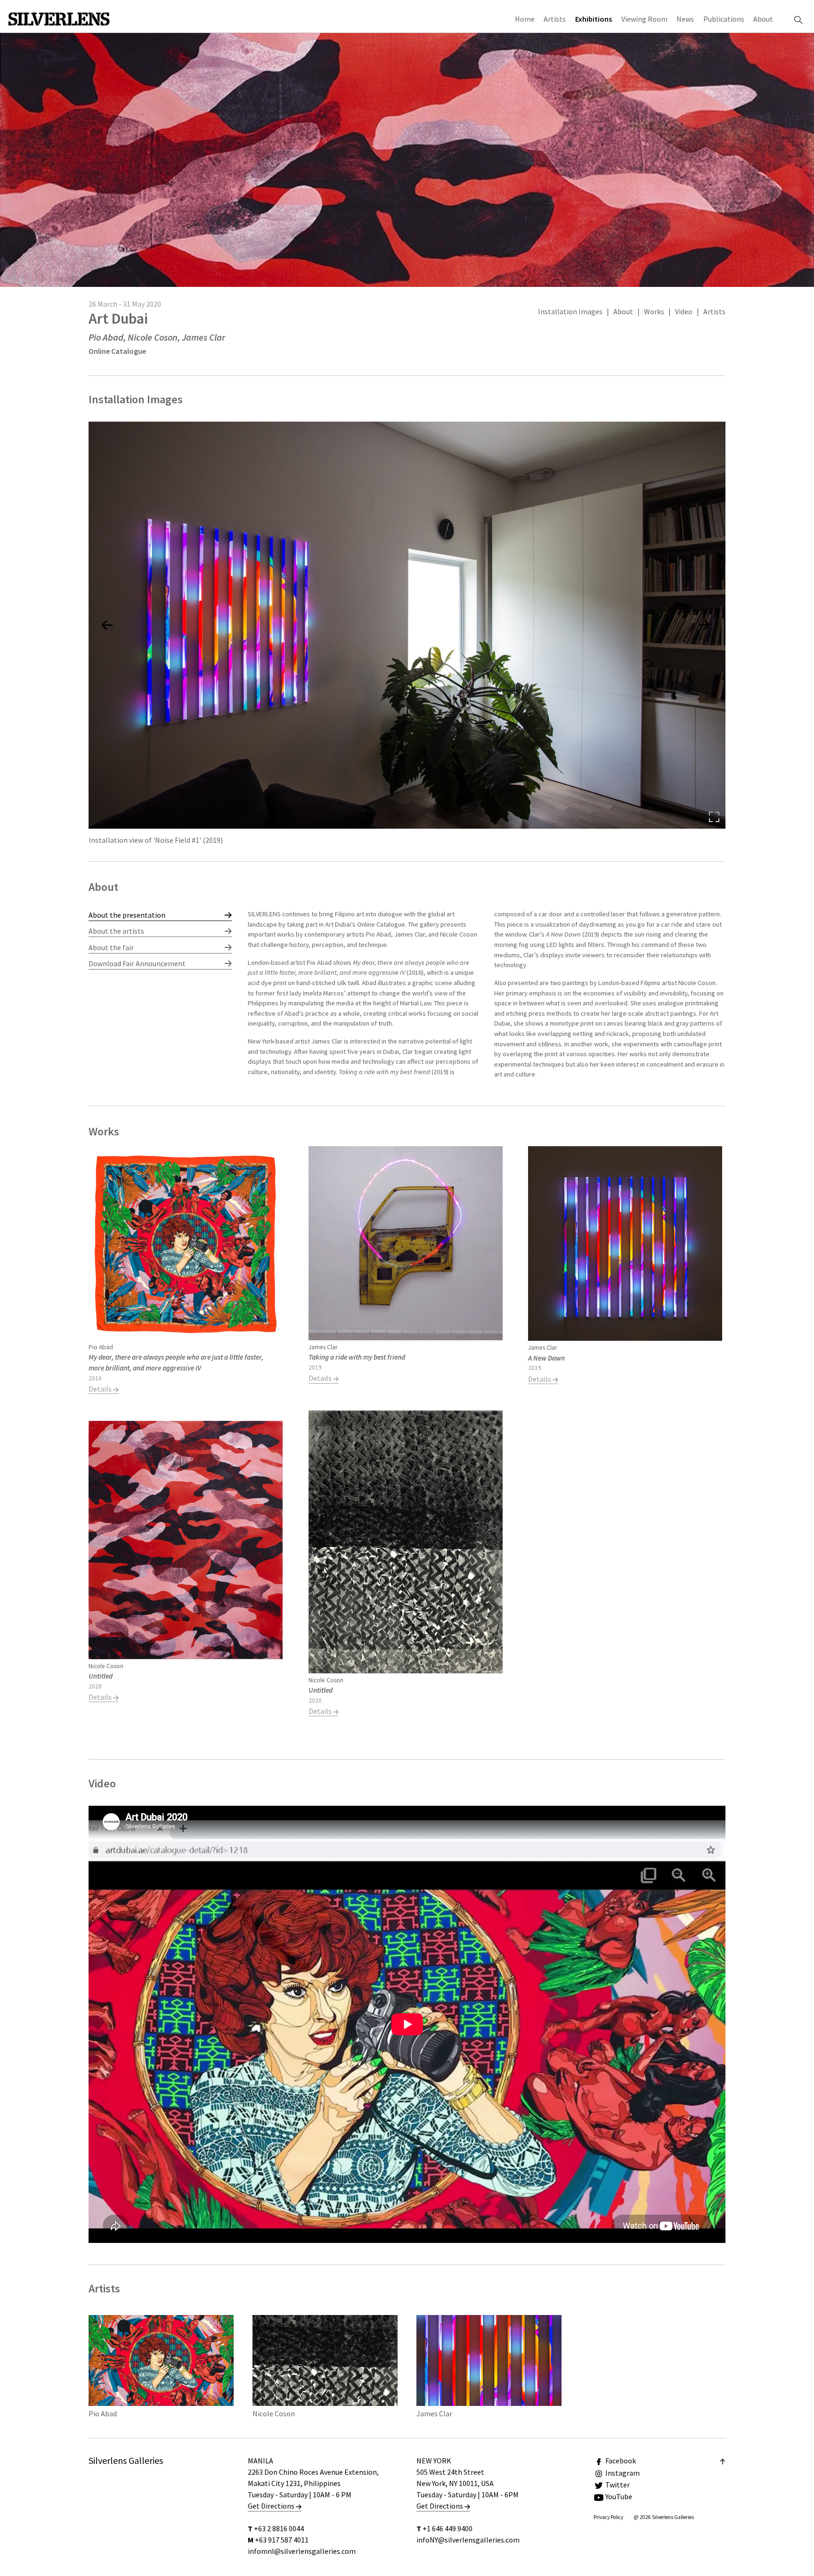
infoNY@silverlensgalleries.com (468, 2540)
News (685, 19)
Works (654, 311)
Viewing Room (644, 19)
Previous (271, 999)
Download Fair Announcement (137, 963)
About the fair (111, 947)
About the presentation (127, 915)
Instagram (623, 2473)
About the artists (116, 931)
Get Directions (272, 2506)
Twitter (618, 2485)
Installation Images (570, 311)
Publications (724, 19)
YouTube (619, 2496)
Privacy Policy (608, 2517)
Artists (555, 19)
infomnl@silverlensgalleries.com (302, 2551)
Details (101, 1389)
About (763, 19)
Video (684, 311)
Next (702, 999)
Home (525, 19)
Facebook (621, 2461)
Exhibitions (594, 19)
